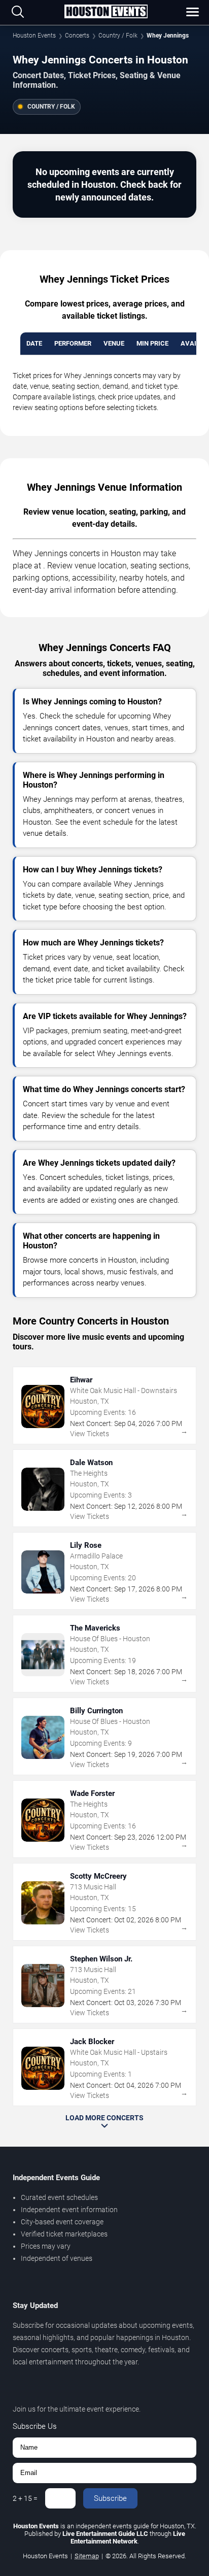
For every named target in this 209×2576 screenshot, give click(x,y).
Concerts (77, 36)
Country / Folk (118, 36)
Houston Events (34, 36)
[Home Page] (106, 12)
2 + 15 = (25, 2498)
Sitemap (87, 2556)
